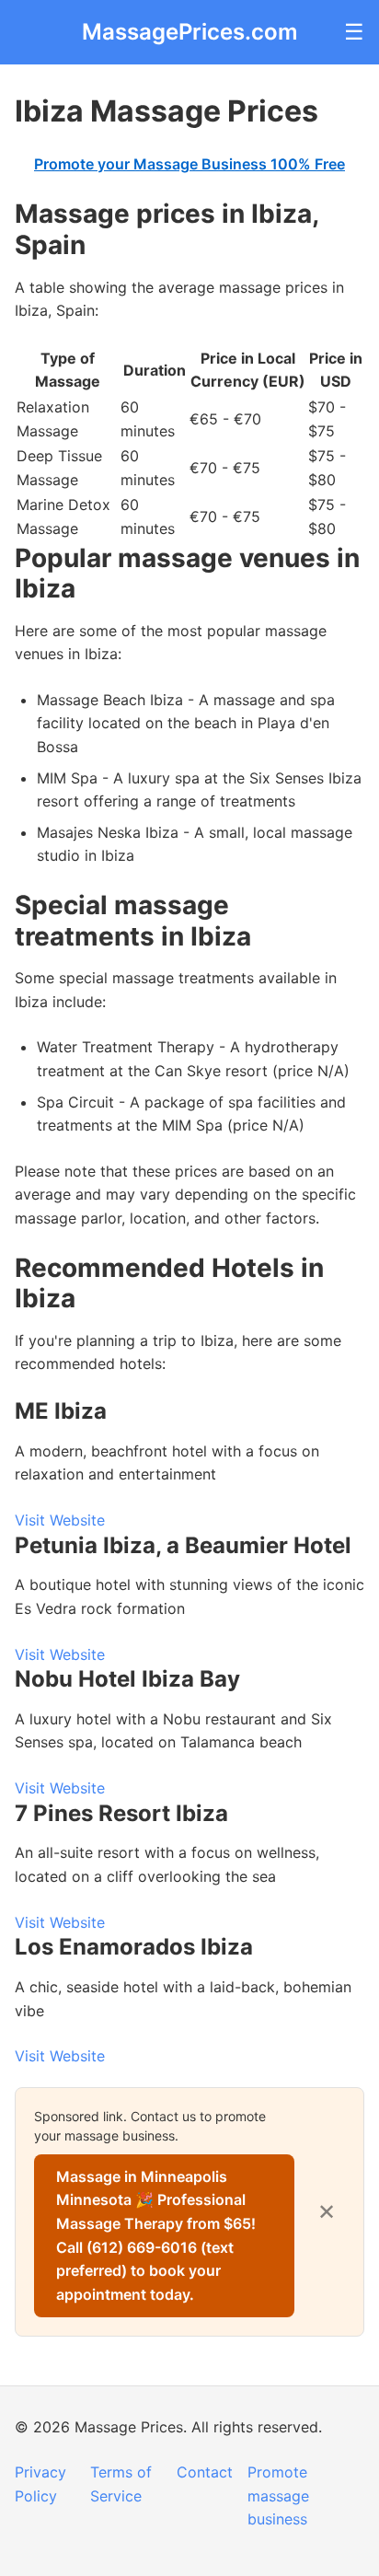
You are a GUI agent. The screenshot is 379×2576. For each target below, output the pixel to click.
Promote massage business (278, 2495)
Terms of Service (121, 2484)
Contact (205, 2472)
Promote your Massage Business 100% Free (189, 164)
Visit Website (60, 1520)
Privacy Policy (40, 2484)
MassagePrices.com (190, 32)
